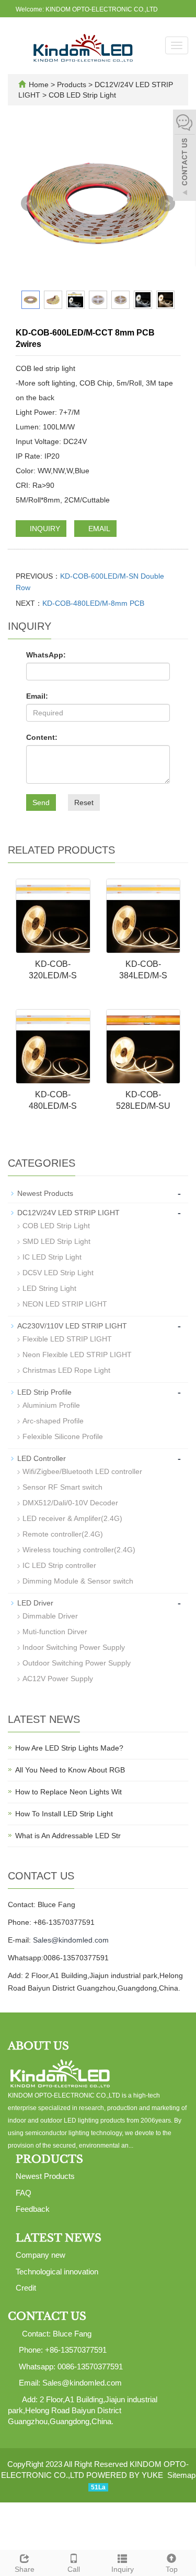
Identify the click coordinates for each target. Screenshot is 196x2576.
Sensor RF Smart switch (62, 1487)
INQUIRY (44, 529)
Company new (41, 2255)
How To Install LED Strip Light (64, 1814)
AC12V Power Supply (58, 1679)
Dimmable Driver (50, 1616)
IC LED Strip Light (52, 1257)
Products (73, 85)
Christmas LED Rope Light (66, 1370)
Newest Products (45, 1193)
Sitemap (181, 2475)
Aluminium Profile (51, 1405)
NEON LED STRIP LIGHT (65, 1304)
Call (74, 2569)
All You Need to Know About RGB (70, 1770)
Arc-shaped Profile (53, 1421)
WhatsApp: (46, 655)
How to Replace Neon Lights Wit (68, 1792)
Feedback (33, 2209)
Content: (42, 737)
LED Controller (42, 1458)
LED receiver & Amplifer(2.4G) (72, 1518)
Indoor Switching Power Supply (74, 1647)
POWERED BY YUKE (126, 2475)
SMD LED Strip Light (56, 1241)
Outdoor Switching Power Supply (77, 1663)
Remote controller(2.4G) (63, 1534)
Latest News (59, 2238)
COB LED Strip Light (81, 95)
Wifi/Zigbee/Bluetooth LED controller (82, 1471)
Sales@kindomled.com (71, 1940)
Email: (37, 696)
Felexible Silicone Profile (63, 1436)
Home (39, 85)
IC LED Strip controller (59, 1565)
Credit (26, 2288)
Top (172, 2569)
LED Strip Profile (44, 1392)
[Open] (185, 157)
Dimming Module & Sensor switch (78, 1581)
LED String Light (49, 1288)
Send (41, 802)
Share (25, 2569)
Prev (29, 203)
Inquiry (123, 2569)
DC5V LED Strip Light (58, 1273)
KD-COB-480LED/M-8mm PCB (93, 603)
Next (167, 203)
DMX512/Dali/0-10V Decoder (70, 1503)
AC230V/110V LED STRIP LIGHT (72, 1326)
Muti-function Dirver (55, 1632)
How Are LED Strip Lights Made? (69, 1748)
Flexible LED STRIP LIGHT (67, 1339)
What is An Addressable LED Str (68, 1836)
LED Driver (35, 1603)
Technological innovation (57, 2272)
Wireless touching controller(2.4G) (79, 1550)
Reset (84, 802)
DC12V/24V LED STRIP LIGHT (68, 1213)
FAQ (24, 2193)
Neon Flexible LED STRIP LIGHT (77, 1355)
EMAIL (98, 529)
